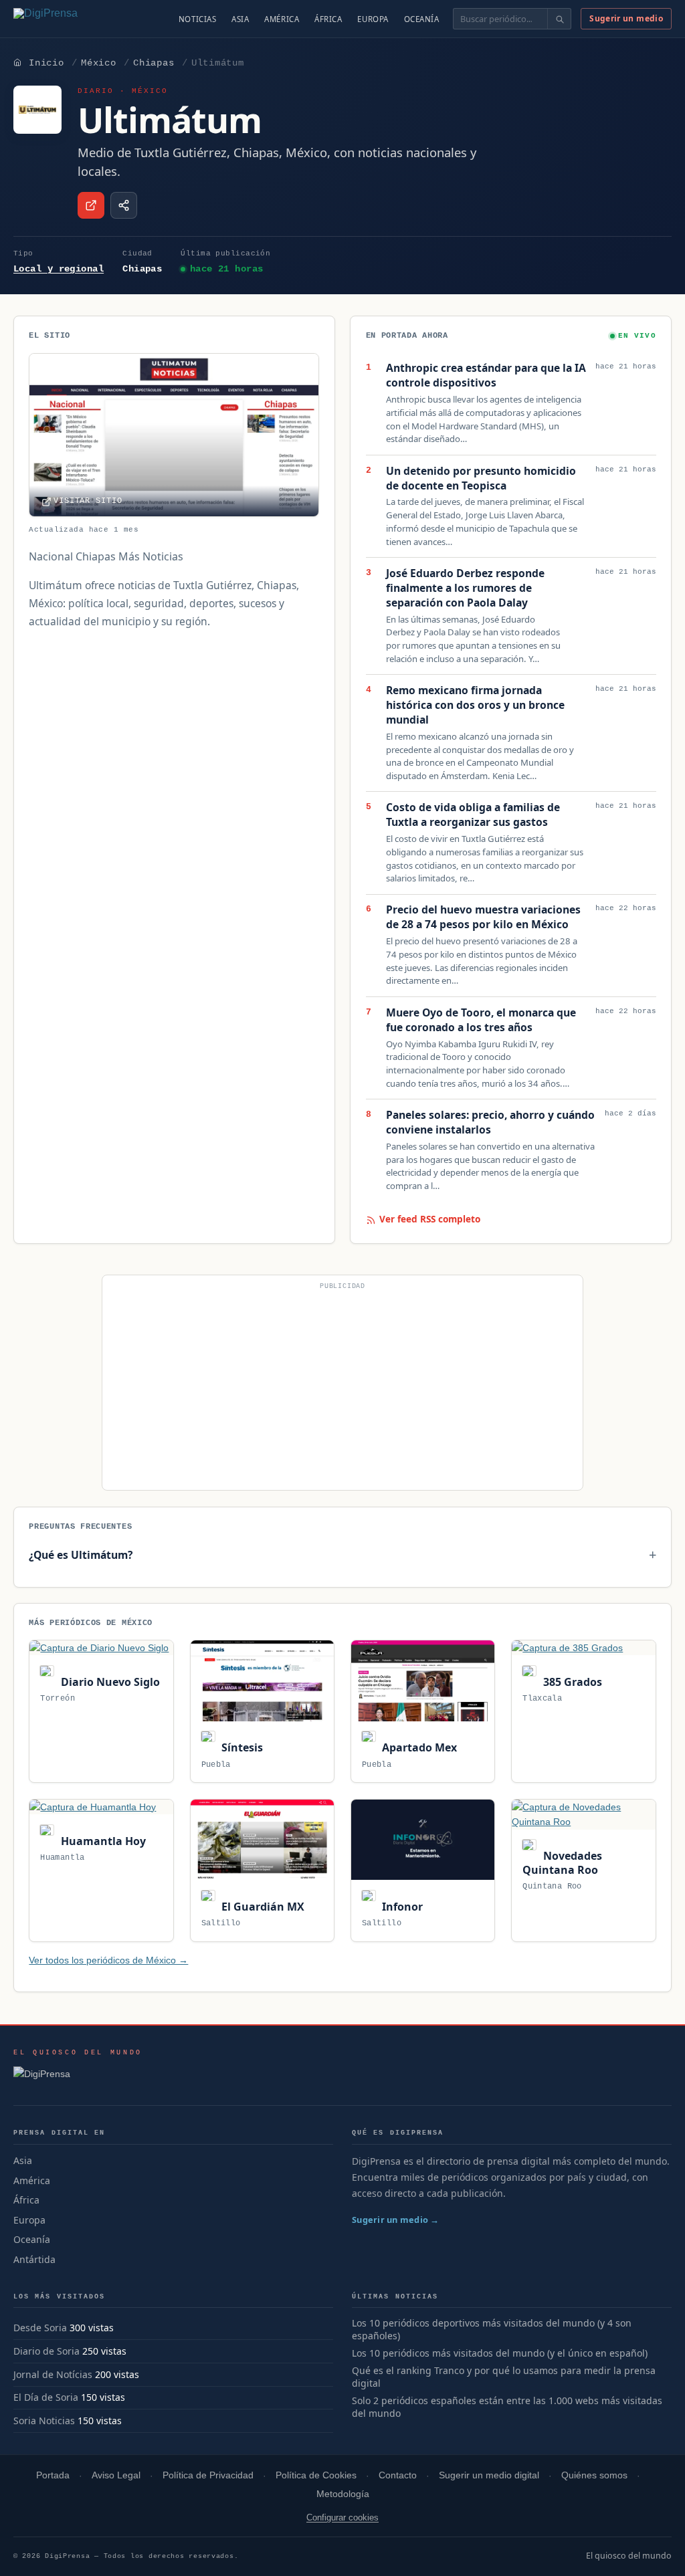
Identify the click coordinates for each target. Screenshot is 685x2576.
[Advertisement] (342, 1388)
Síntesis (241, 1747)
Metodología (343, 2494)
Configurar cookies (342, 2517)
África (328, 19)
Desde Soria (40, 2328)
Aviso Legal (116, 2475)
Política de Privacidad (208, 2475)
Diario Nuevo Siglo (109, 1682)
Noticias (198, 19)
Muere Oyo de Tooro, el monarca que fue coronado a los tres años (481, 1020)
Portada (53, 2475)
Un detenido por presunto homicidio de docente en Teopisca (481, 478)
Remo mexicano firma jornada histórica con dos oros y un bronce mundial (475, 705)
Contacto (398, 2475)
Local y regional (59, 269)
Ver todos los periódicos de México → (108, 1960)
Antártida (34, 2259)
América (282, 19)
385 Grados (571, 1682)
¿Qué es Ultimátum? (81, 1555)
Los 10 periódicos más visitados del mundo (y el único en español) (500, 2353)
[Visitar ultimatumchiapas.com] (91, 205)
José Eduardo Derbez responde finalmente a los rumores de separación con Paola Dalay (465, 588)
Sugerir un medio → (396, 2220)
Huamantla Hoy (102, 1841)
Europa (373, 19)
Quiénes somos (594, 2475)
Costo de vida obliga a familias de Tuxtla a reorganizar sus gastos (473, 815)
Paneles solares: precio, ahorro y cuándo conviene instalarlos (490, 1122)
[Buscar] (559, 19)
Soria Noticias (44, 2421)
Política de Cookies (316, 2475)
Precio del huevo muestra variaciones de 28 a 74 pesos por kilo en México (483, 917)
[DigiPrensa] (78, 2078)
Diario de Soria (46, 2351)
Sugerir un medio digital (489, 2475)
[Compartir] (124, 205)
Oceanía (422, 19)
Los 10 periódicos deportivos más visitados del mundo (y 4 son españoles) (492, 2330)
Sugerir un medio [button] (626, 18)
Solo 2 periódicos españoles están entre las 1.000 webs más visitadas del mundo (507, 2407)
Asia (240, 19)
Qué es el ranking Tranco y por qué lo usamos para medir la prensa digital (504, 2377)
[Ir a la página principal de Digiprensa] (74, 19)
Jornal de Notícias (53, 2374)
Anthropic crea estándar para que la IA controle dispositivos (486, 375)
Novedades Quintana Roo (562, 1863)
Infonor (401, 1907)
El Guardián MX (262, 1907)
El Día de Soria (46, 2397)
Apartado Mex (418, 1747)
